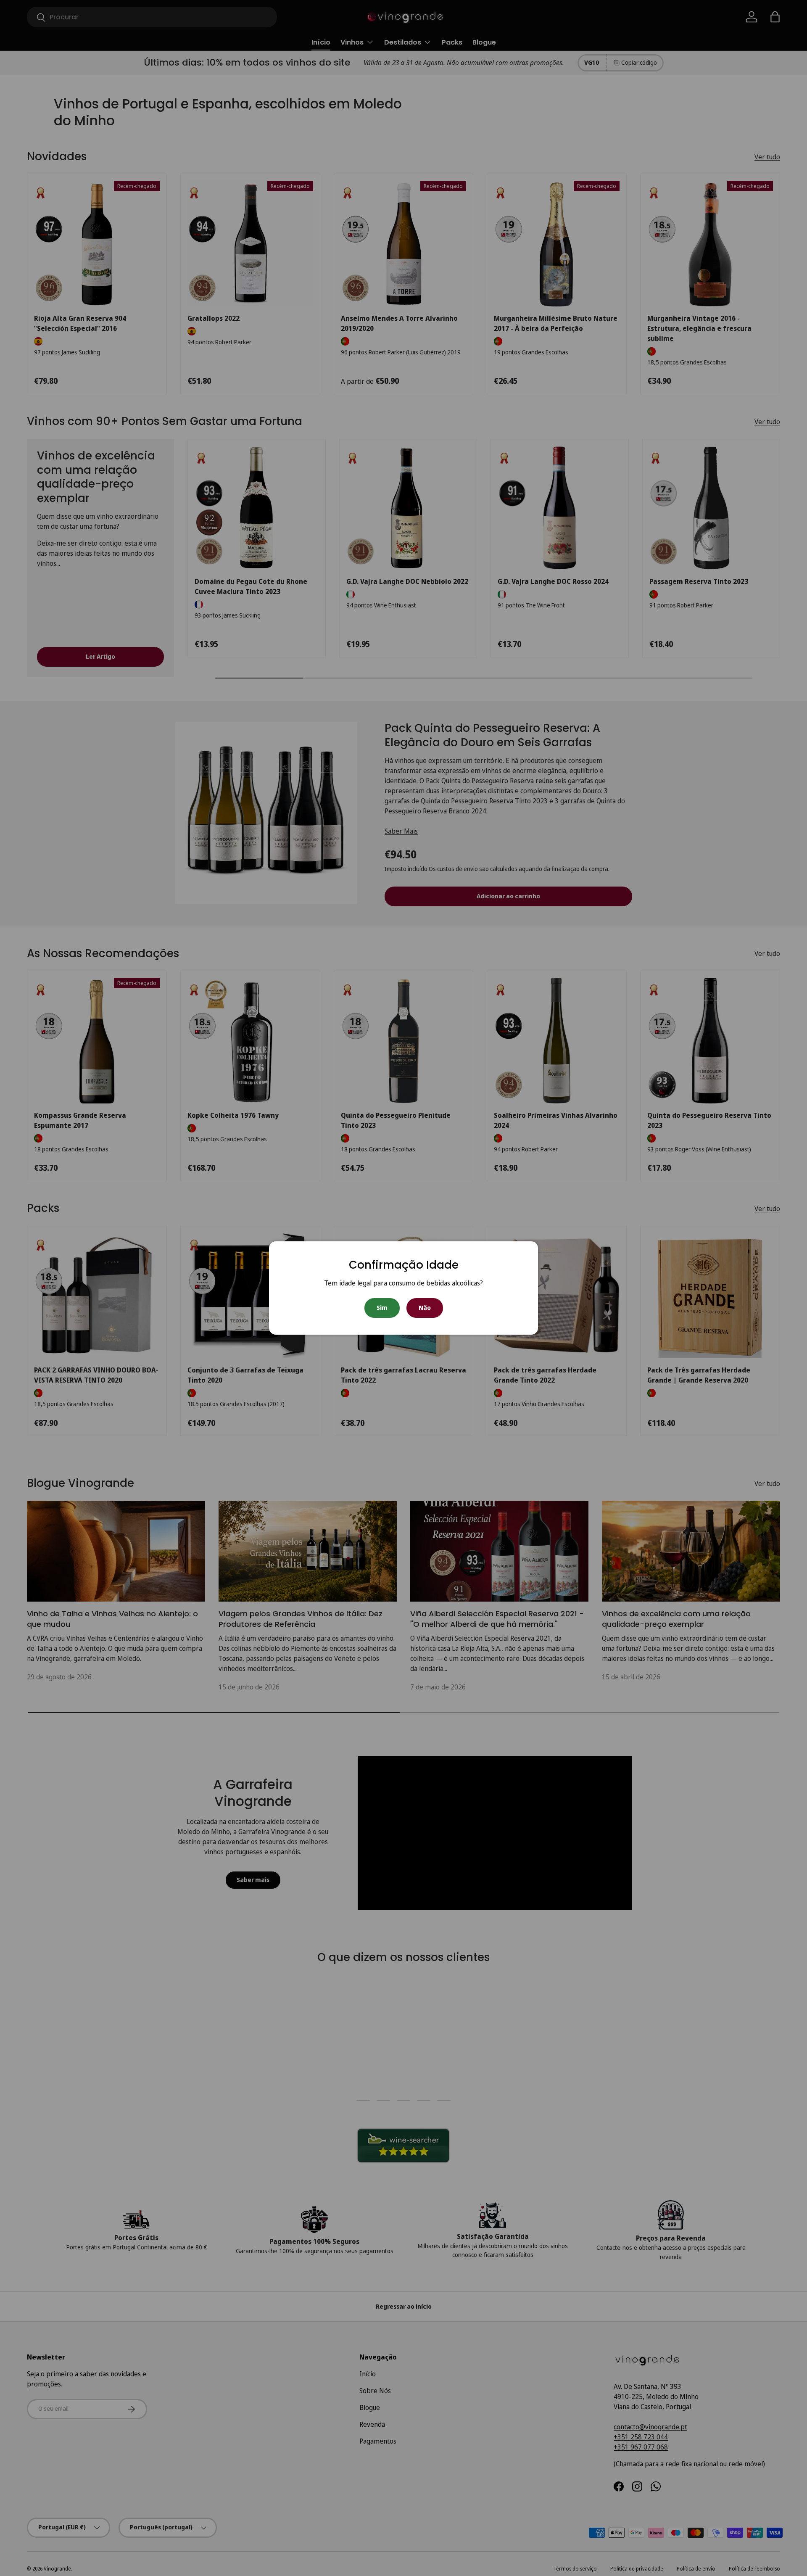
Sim (382, 1308)
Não (425, 1308)
